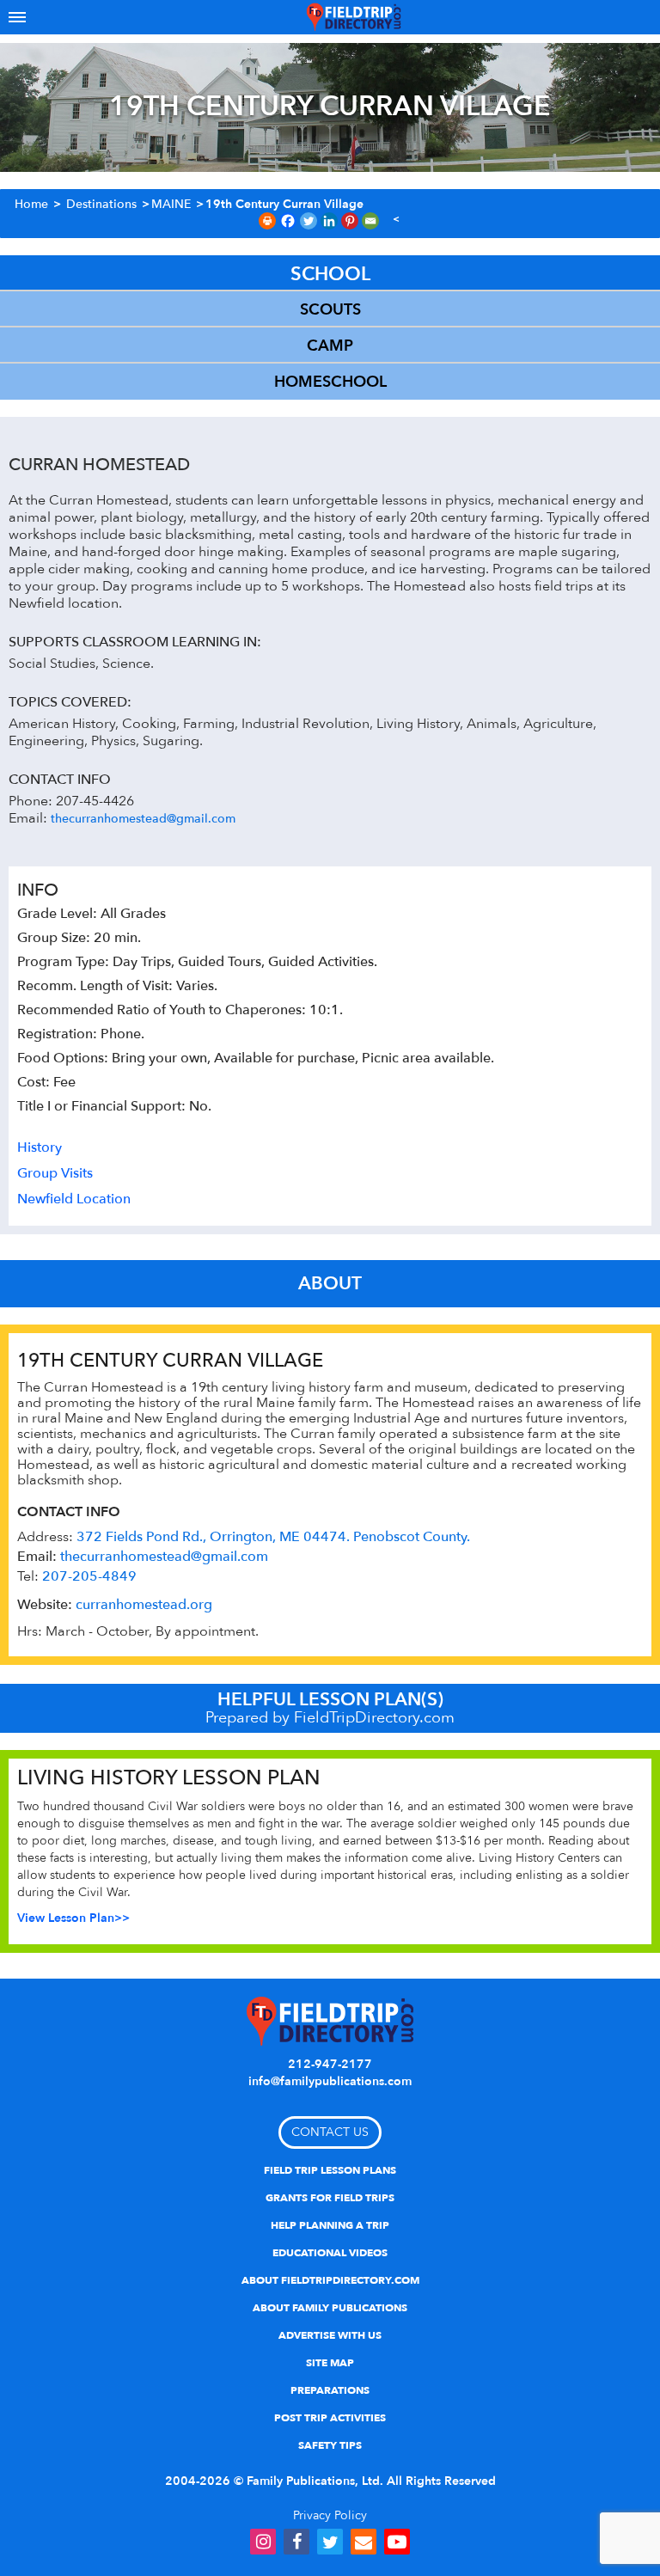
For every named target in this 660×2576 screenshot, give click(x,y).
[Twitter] (309, 221)
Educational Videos (330, 2253)
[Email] (370, 221)
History (40, 1147)
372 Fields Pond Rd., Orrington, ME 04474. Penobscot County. (273, 1537)
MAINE (171, 204)
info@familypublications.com (330, 2081)
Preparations (330, 2390)
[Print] (267, 221)
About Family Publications (330, 2308)
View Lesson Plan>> (73, 1918)
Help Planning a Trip (330, 2225)
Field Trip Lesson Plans (330, 2170)
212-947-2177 (330, 2064)
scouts (330, 310)
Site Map (330, 2363)
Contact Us (330, 2132)
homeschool (330, 382)
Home (31, 204)
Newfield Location (74, 1199)
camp (330, 346)
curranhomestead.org (144, 1605)
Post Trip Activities (330, 2418)
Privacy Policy (330, 2515)
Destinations (101, 204)
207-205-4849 (89, 1576)
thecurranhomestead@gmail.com (143, 819)
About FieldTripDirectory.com (330, 2280)
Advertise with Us (330, 2335)
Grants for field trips (330, 2198)
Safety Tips (330, 2445)
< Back (396, 220)
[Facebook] (288, 221)
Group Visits (55, 1173)
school (330, 274)
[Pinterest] (350, 221)
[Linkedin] (329, 221)
